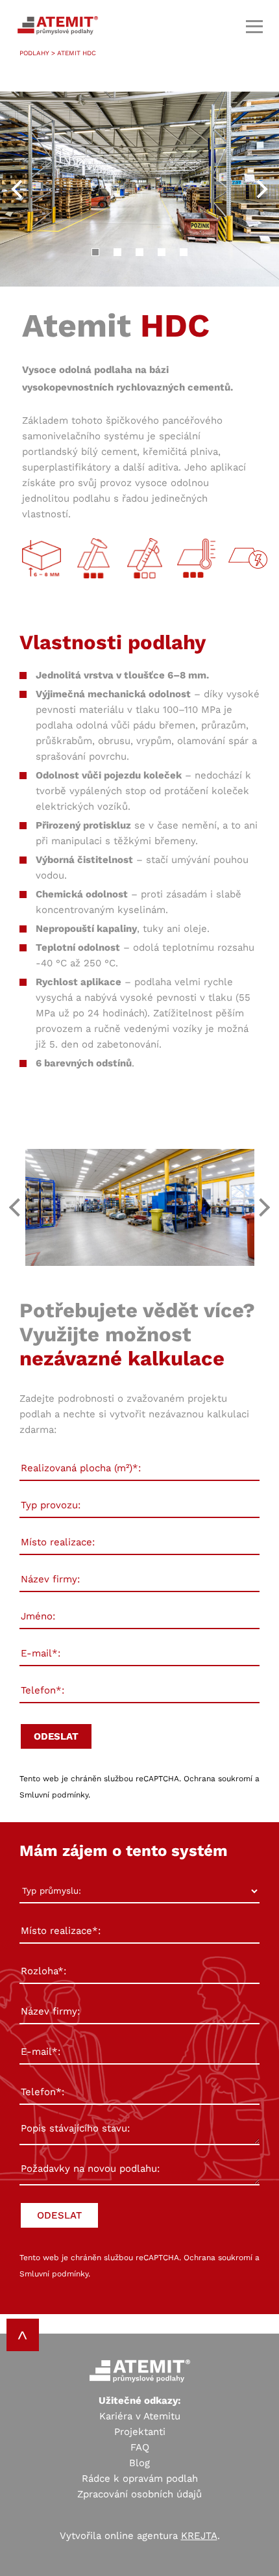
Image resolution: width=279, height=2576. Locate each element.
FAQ (140, 2447)
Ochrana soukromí (218, 1779)
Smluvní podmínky (54, 1795)
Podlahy (34, 53)
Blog (139, 2463)
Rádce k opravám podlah (140, 2479)
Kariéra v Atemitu (140, 2416)
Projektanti (140, 2432)
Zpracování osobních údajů (139, 2494)
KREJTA (199, 2536)
